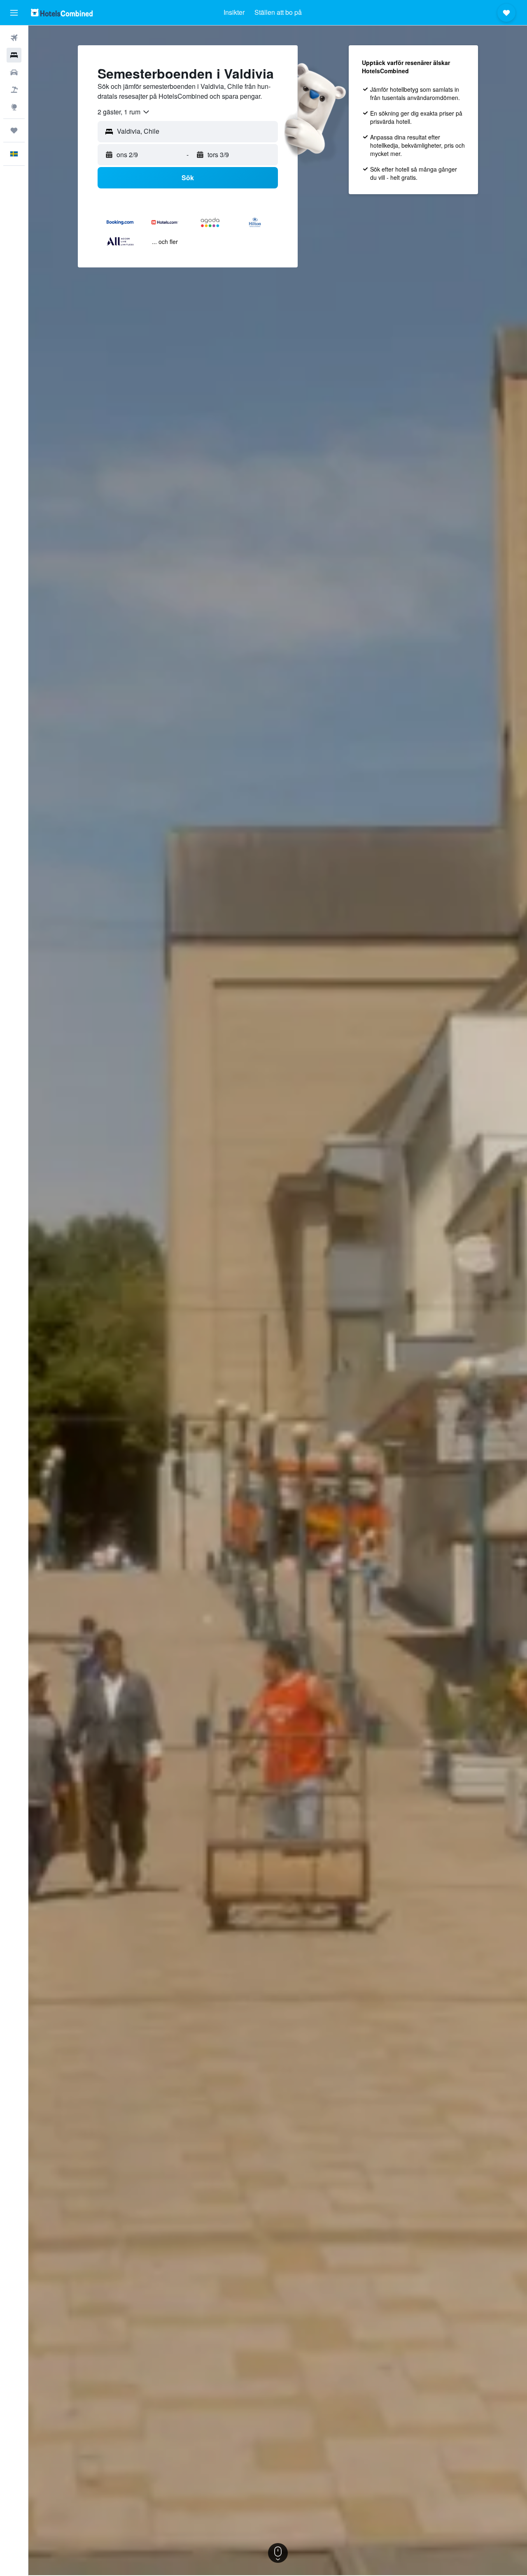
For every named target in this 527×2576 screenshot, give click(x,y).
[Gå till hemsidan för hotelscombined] (62, 13)
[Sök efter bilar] (14, 72)
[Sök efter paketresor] (14, 90)
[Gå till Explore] (14, 107)
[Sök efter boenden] (14, 55)
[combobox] (124, 112)
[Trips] (14, 130)
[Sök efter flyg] (14, 38)
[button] (14, 13)
